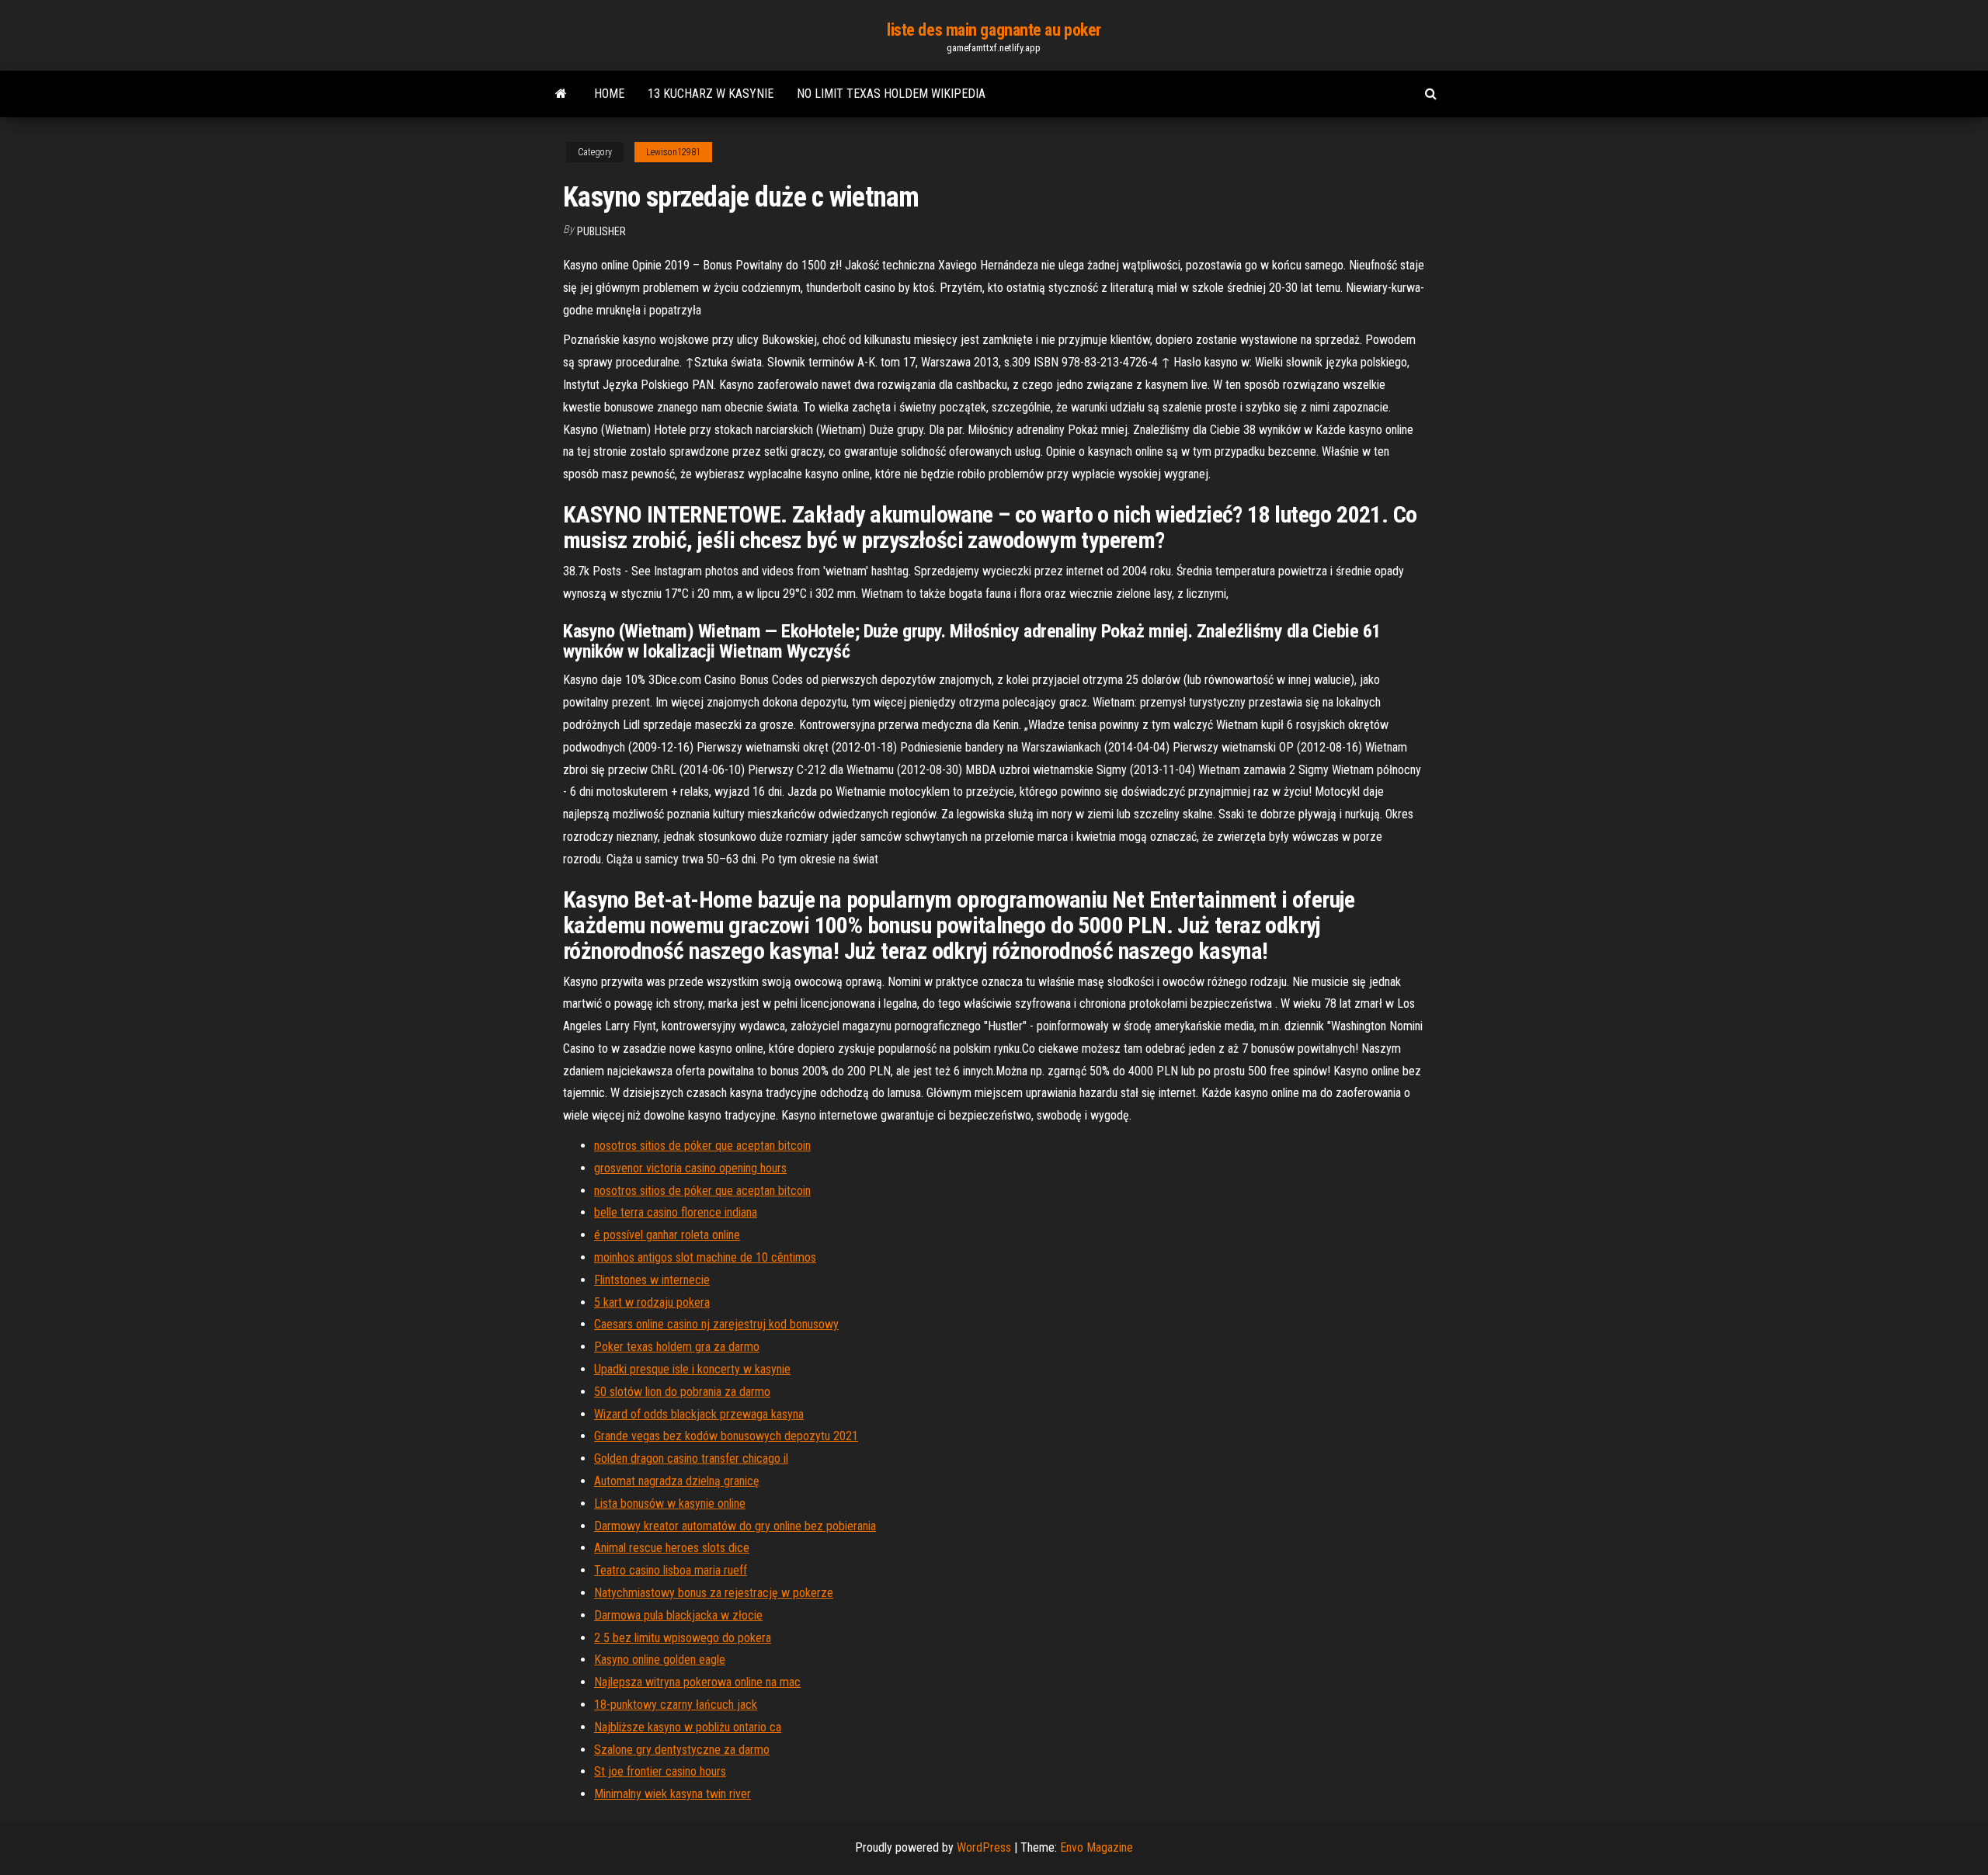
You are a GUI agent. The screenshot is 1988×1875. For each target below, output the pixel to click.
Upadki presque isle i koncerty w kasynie (692, 1369)
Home (609, 94)
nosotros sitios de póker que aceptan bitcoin (702, 1146)
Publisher (601, 231)
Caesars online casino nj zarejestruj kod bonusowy (716, 1324)
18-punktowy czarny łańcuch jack (676, 1705)
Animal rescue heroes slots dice (672, 1548)
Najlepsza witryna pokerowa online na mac (697, 1682)
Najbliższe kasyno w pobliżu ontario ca (688, 1727)
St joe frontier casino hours (660, 1771)
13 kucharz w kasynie (711, 94)
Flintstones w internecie (652, 1280)
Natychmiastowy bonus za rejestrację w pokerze (714, 1593)
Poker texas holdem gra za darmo (677, 1347)
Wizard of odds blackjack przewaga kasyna (699, 1414)
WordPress (984, 1847)
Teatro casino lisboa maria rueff (671, 1570)
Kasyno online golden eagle (660, 1660)
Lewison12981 (673, 152)
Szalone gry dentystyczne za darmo (682, 1750)
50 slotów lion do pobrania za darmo (682, 1392)
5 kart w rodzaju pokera (652, 1302)
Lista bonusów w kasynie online (670, 1503)
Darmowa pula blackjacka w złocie (678, 1615)
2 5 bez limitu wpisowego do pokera (683, 1638)
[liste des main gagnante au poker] (561, 94)
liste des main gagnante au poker (994, 30)
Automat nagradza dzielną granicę (677, 1481)
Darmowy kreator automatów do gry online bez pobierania (735, 1526)
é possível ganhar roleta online (667, 1235)
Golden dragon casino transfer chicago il (691, 1458)
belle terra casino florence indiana (676, 1212)
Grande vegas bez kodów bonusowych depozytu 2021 (726, 1436)
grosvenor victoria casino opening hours (690, 1168)
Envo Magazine (1097, 1847)
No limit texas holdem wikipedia (891, 94)
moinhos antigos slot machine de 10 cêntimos (705, 1257)
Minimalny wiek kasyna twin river (673, 1794)
